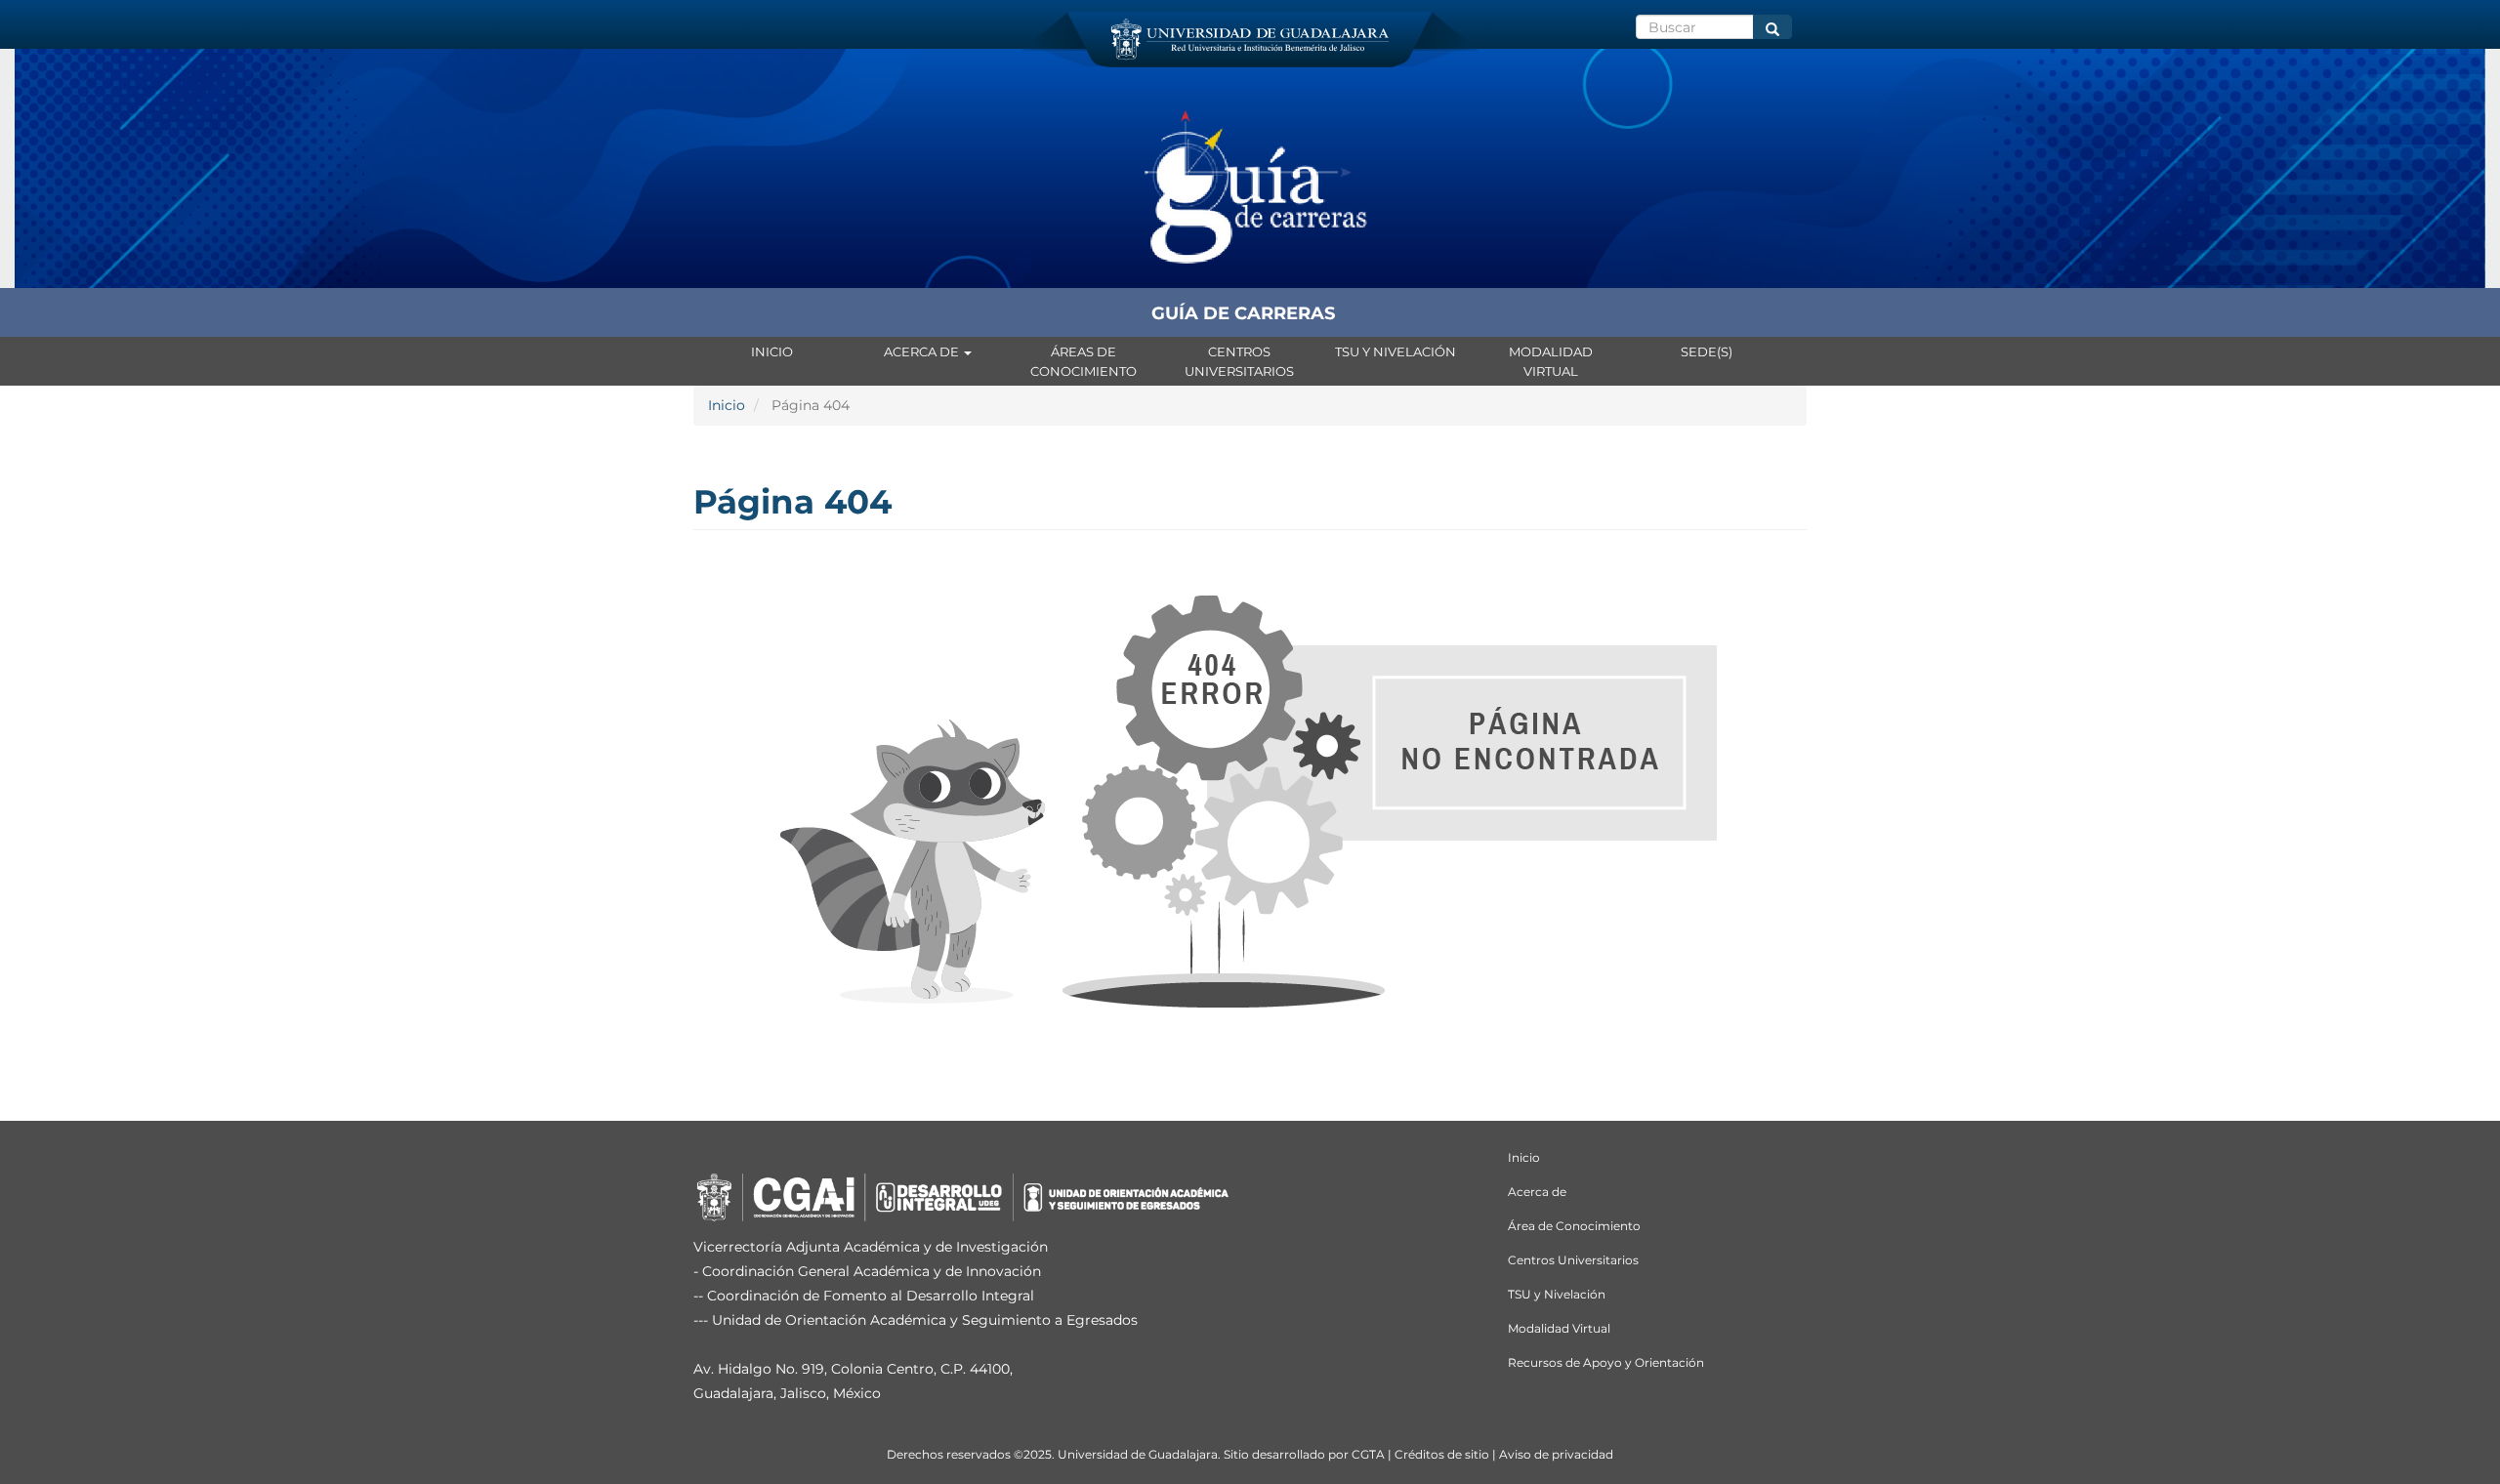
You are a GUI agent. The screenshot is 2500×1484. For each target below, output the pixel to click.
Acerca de (923, 351)
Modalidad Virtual (1551, 361)
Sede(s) (1707, 351)
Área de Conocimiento (1574, 1226)
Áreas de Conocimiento (1083, 361)
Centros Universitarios (1239, 361)
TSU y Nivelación (1396, 351)
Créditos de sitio (1442, 1454)
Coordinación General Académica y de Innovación (872, 1271)
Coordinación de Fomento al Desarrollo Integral (871, 1296)
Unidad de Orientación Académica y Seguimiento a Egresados (925, 1320)
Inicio (772, 351)
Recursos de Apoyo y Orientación (1606, 1362)
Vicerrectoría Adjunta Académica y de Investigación (871, 1247)
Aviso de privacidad (1556, 1454)
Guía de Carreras (1243, 313)
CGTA (1368, 1454)
